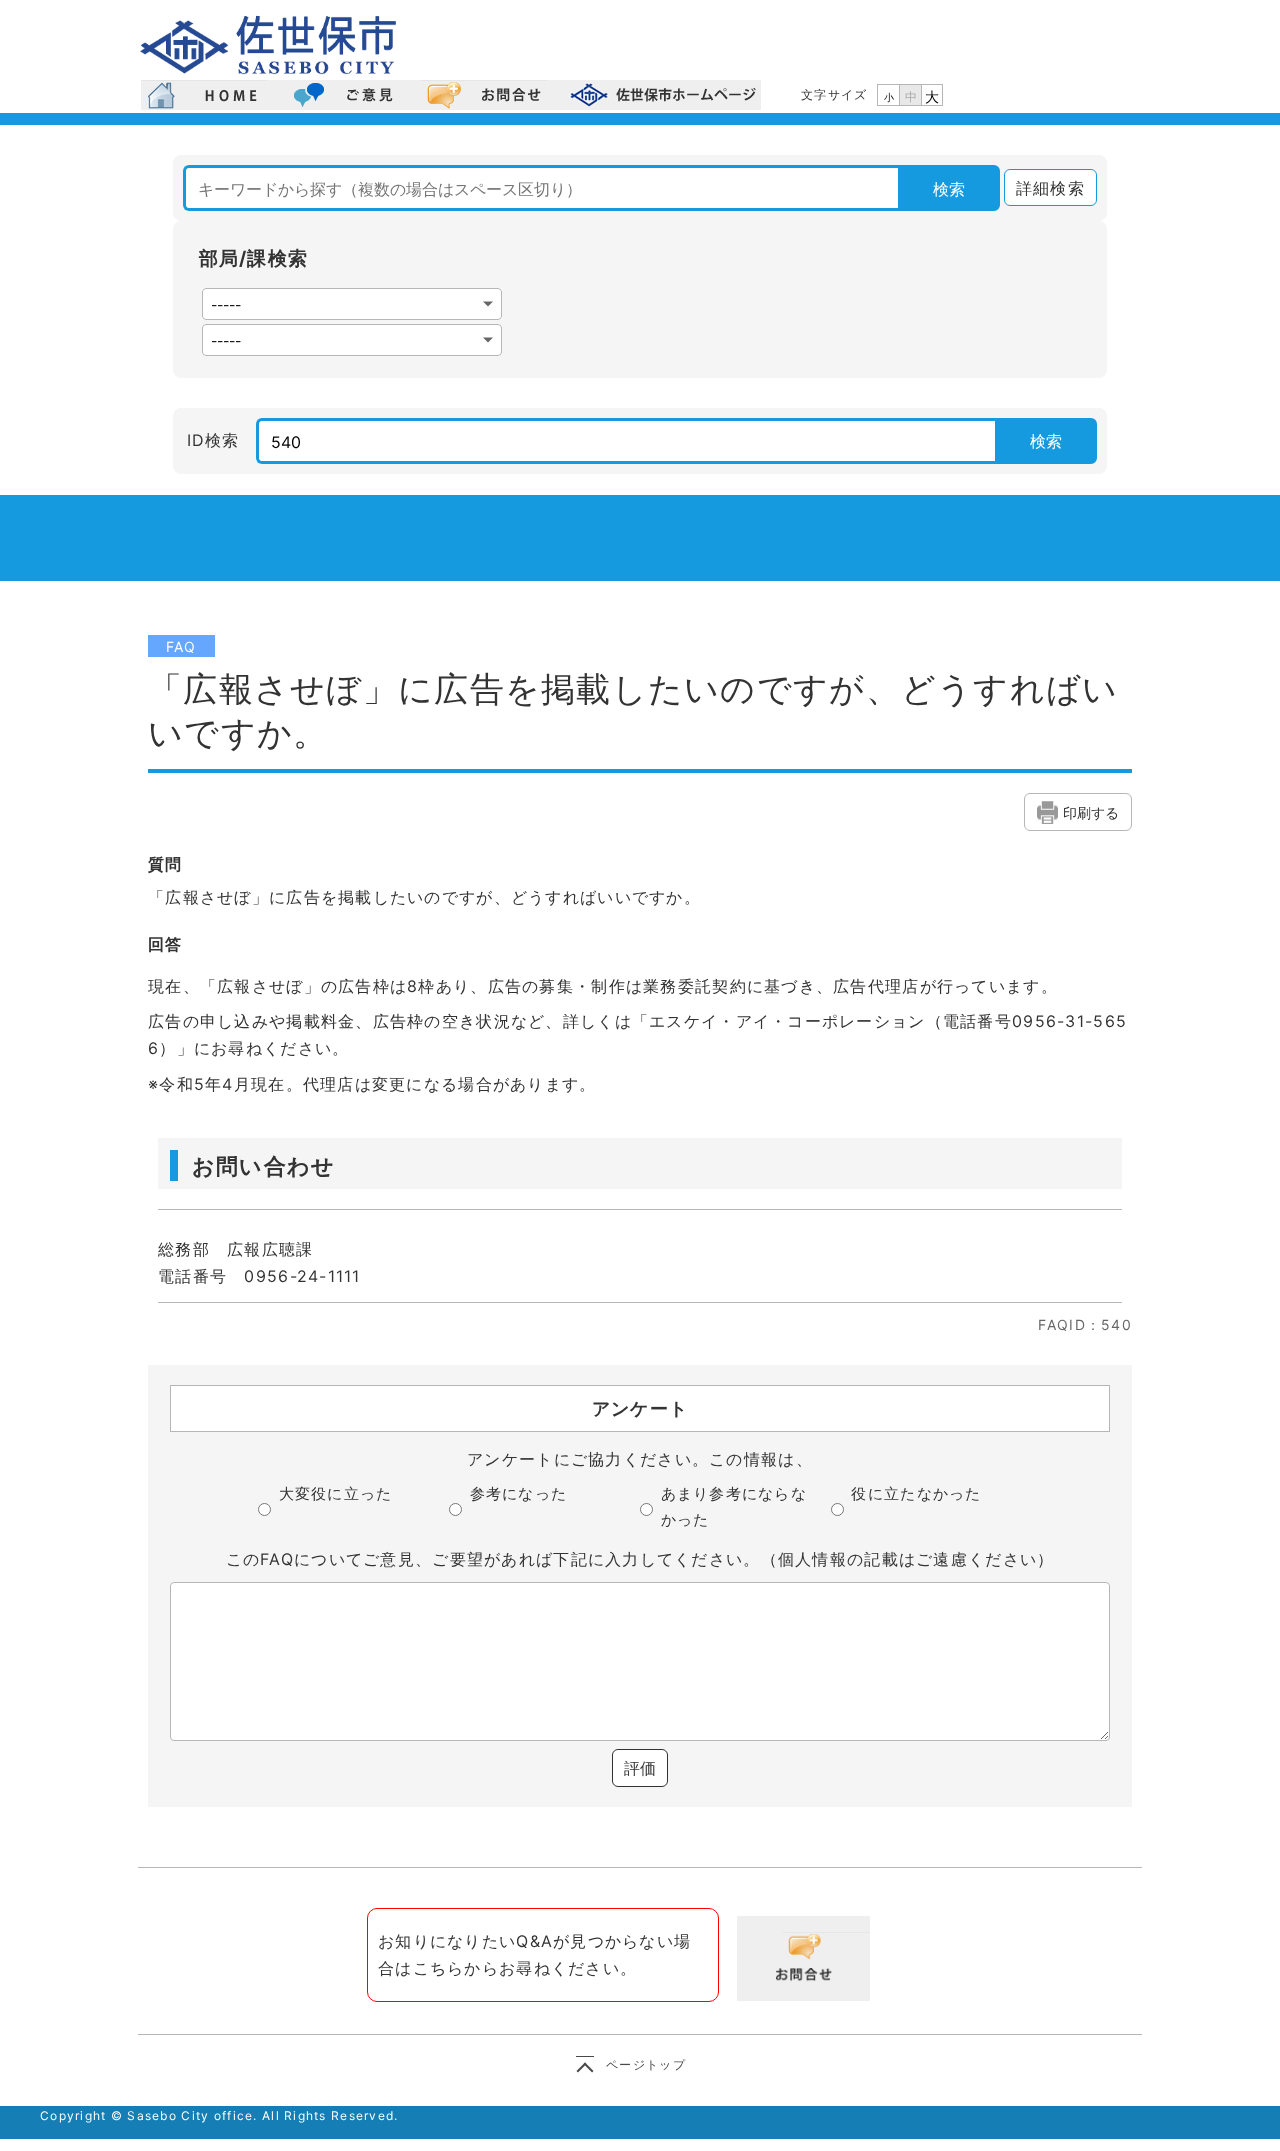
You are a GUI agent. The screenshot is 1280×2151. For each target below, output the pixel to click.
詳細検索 (1044, 188)
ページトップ (646, 2064)
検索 (949, 189)
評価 (640, 1768)
